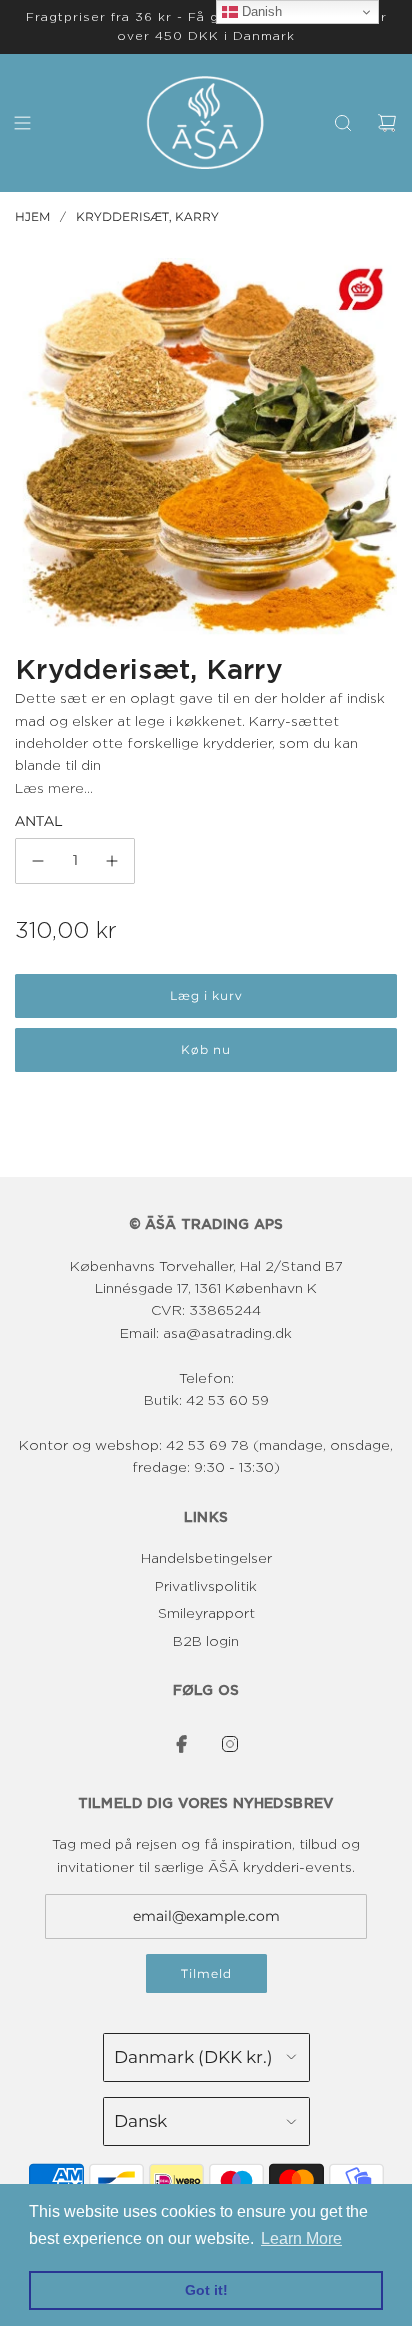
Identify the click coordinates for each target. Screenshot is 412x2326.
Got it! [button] (206, 2290)
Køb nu (206, 1049)
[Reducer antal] (38, 861)
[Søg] (343, 123)
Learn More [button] (301, 2238)
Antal (38, 821)
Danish (260, 11)
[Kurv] (387, 123)
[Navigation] (22, 123)
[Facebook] (182, 1744)
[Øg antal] (112, 861)
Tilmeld (206, 1973)
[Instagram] (230, 1744)
